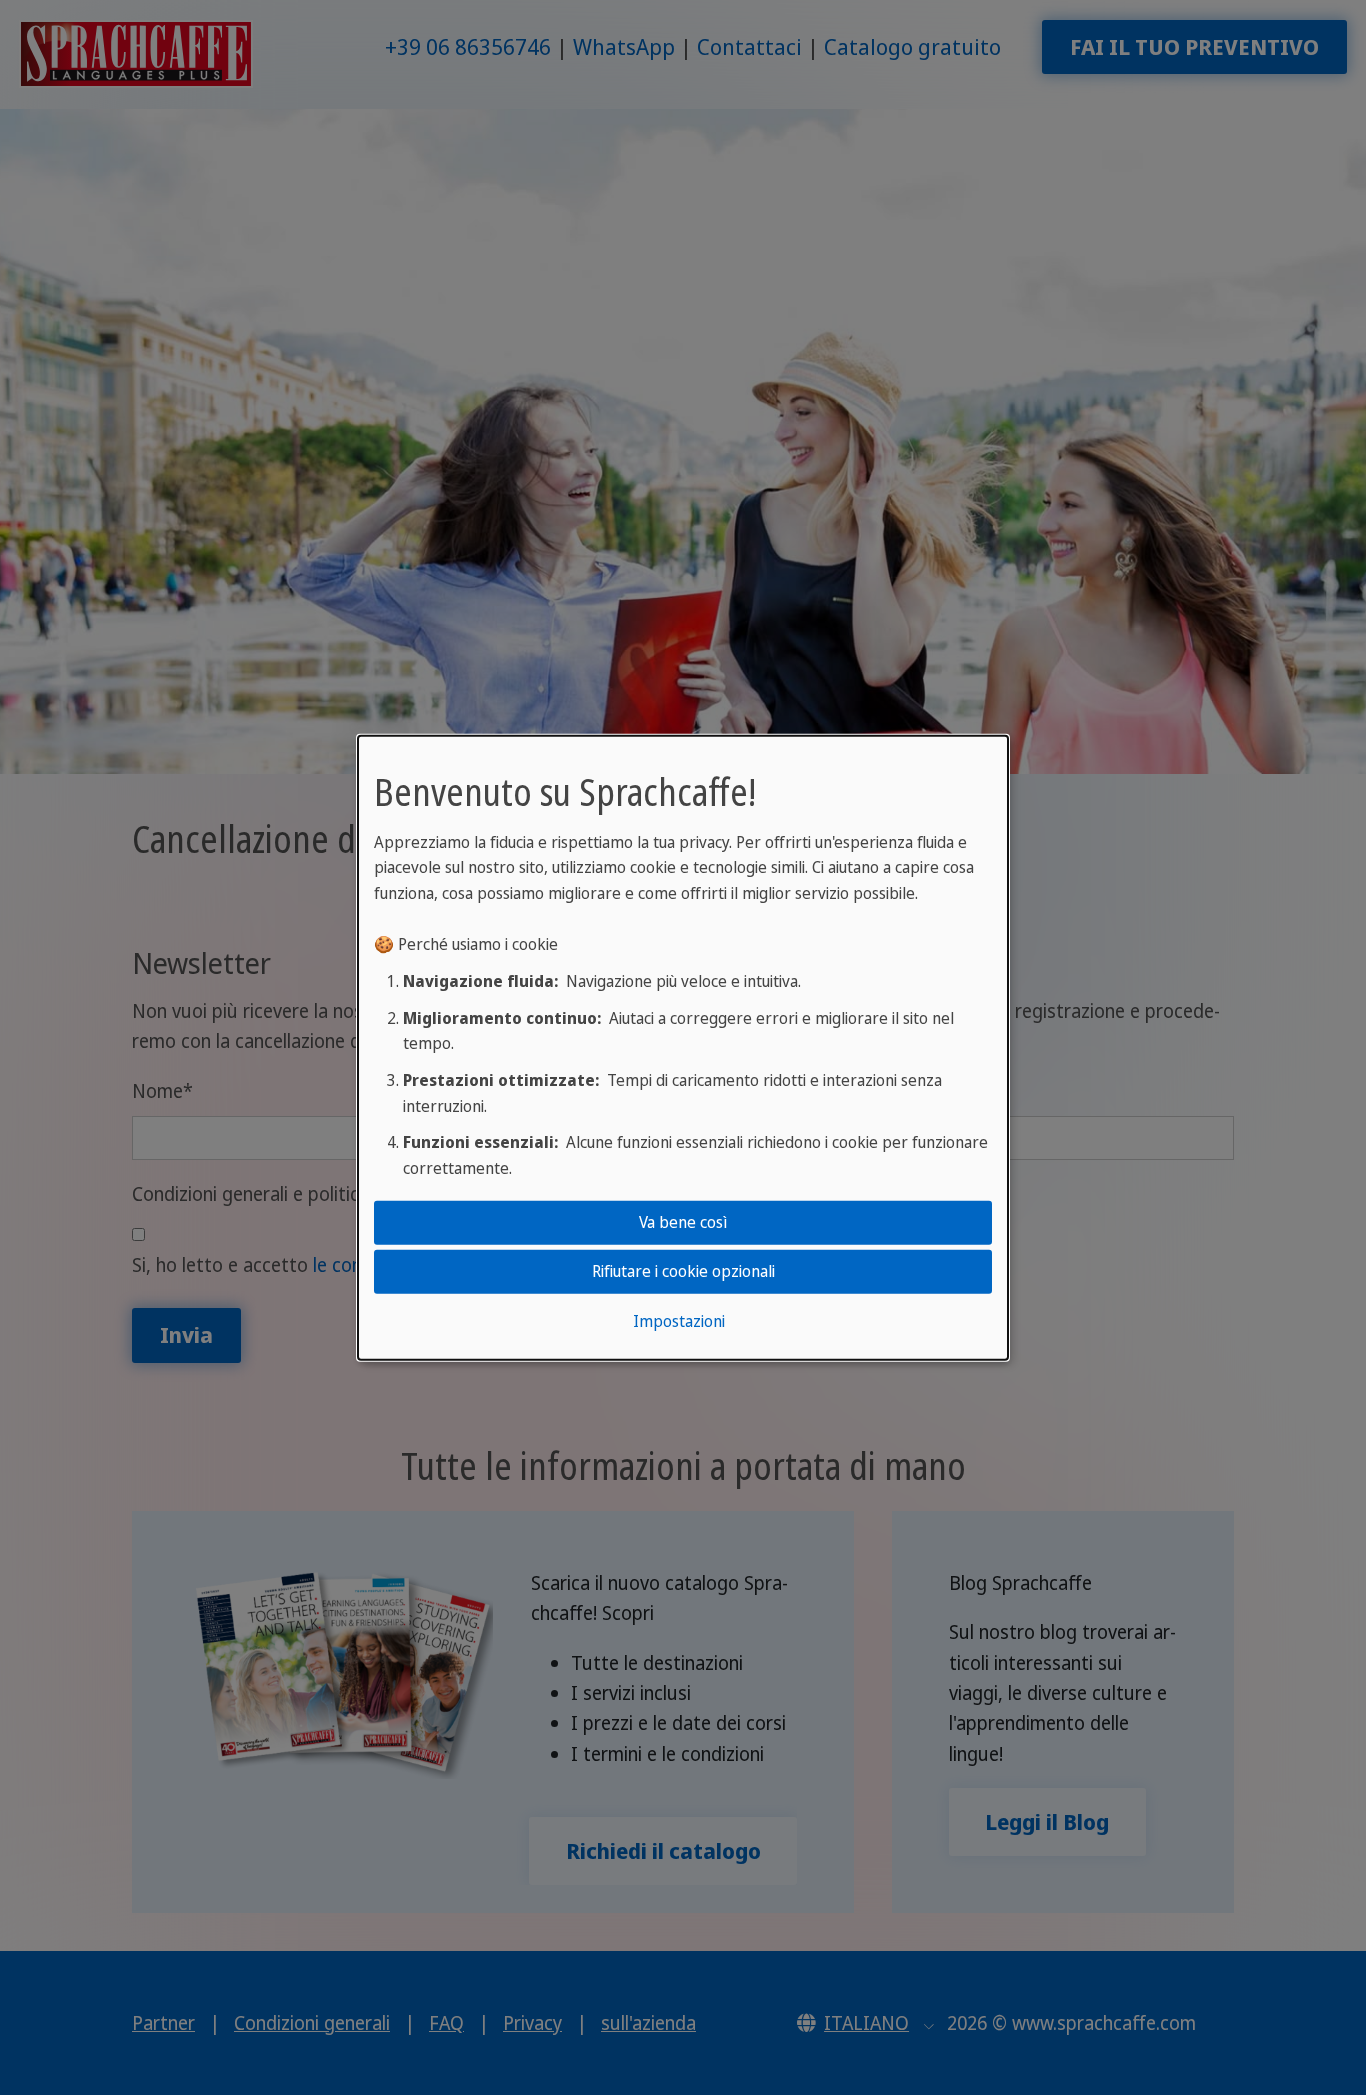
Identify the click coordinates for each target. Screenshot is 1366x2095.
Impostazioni (679, 1321)
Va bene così (683, 1222)
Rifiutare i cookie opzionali (683, 1271)
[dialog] (683, 1047)
